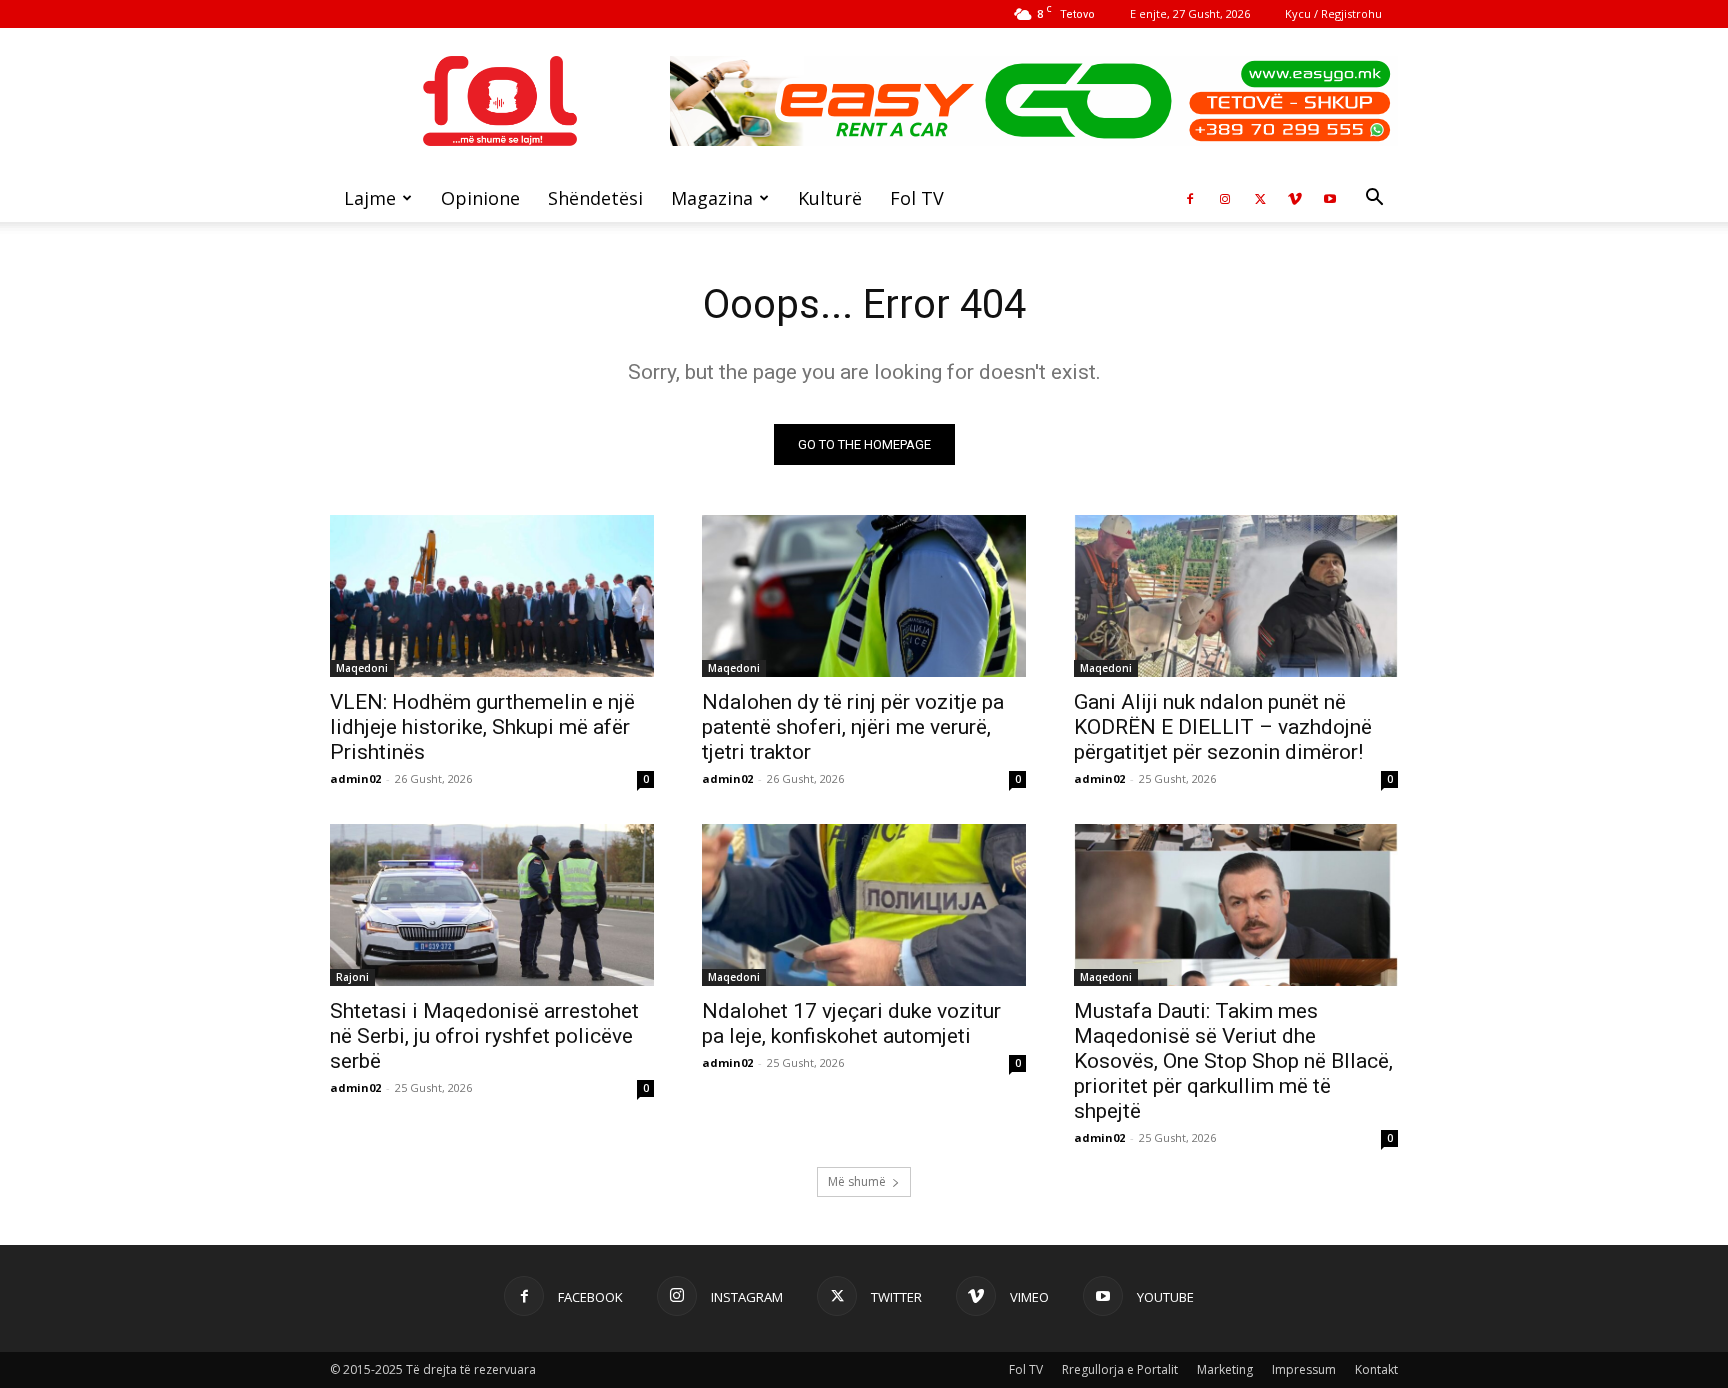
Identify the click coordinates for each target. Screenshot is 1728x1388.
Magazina (712, 198)
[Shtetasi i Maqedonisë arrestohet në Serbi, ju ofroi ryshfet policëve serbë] (492, 905)
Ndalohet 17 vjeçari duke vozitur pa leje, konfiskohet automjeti (851, 1023)
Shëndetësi (595, 198)
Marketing (1225, 1369)
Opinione (480, 198)
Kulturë (830, 198)
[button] (1374, 199)
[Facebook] (1190, 198)
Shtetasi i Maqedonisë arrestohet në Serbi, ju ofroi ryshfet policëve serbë (484, 1036)
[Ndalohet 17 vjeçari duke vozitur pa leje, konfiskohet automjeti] (864, 905)
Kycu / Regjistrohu (1333, 13)
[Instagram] (1225, 198)
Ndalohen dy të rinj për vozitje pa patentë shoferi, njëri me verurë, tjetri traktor (853, 727)
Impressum (1304, 1369)
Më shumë (857, 1181)
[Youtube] (1330, 198)
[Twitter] (1260, 198)
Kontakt (1376, 1369)
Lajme (370, 198)
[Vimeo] (1295, 198)
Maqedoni (362, 668)
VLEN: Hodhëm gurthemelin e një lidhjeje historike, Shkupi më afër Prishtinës (482, 727)
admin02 (355, 778)
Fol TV (917, 198)
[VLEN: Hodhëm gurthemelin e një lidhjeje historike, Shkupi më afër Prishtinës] (492, 596)
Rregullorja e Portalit (1120, 1369)
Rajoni (352, 977)
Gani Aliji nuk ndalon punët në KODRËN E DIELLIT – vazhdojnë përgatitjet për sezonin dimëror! (1223, 727)
